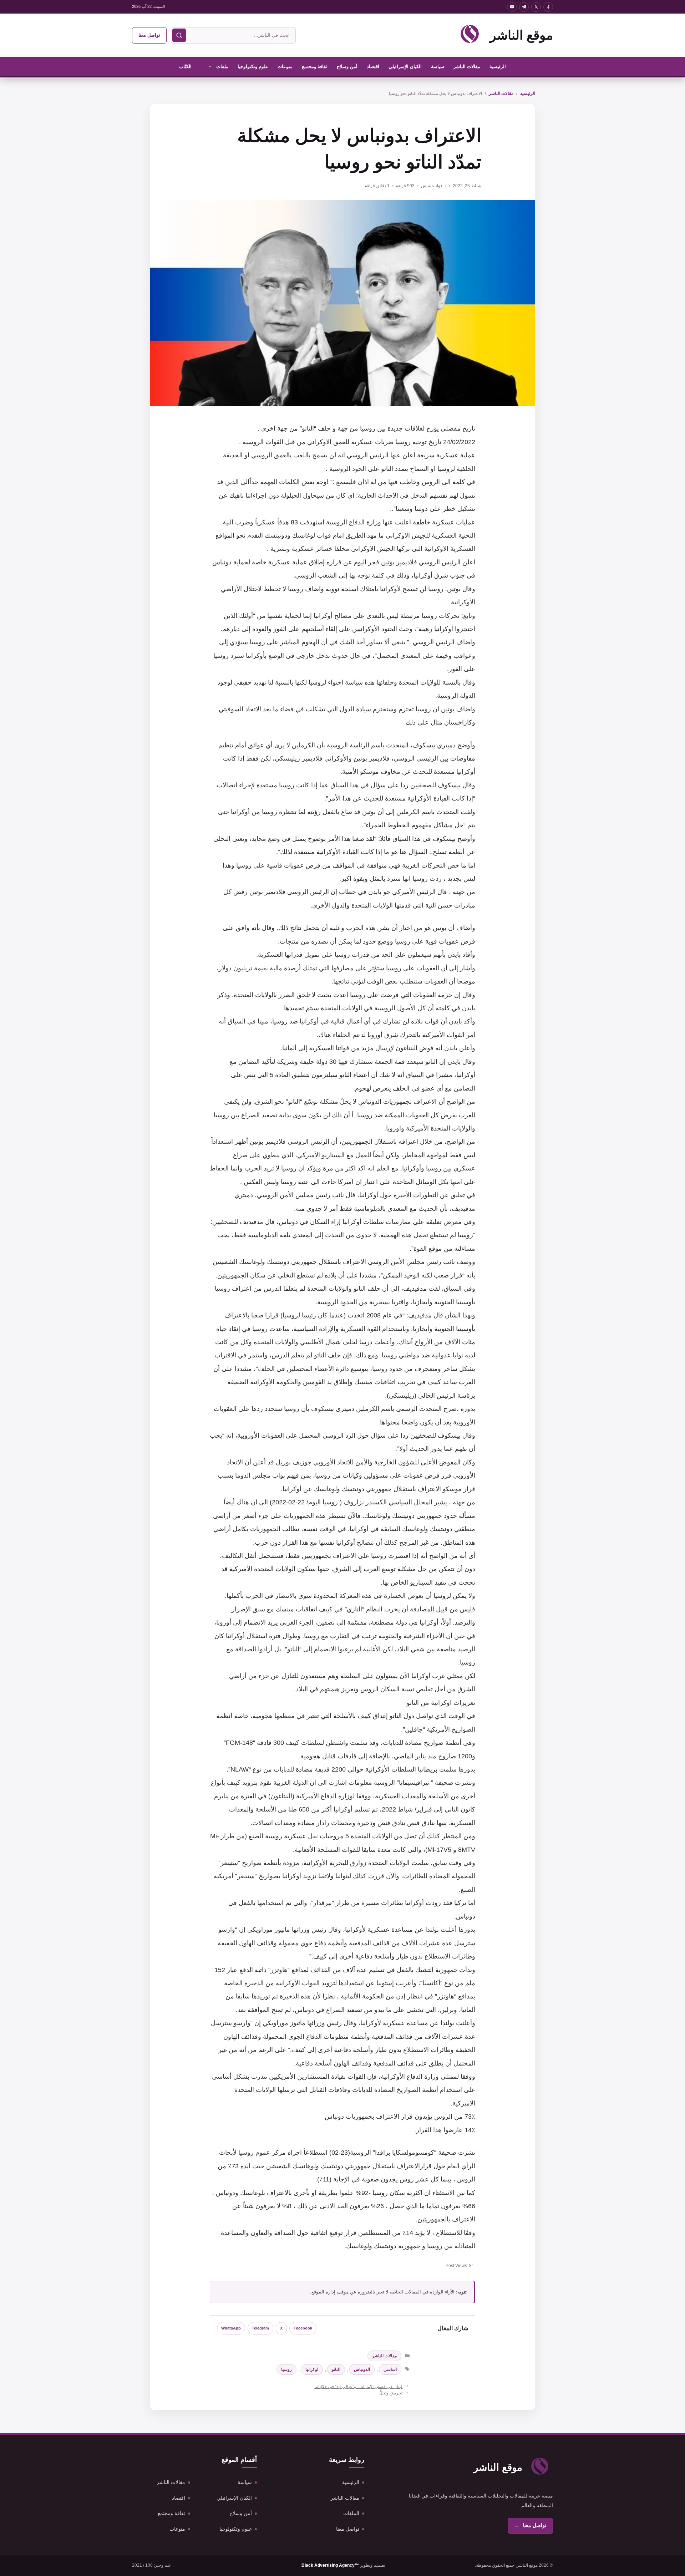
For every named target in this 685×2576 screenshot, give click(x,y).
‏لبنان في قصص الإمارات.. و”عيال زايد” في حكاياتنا (358, 2387)
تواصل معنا (149, 35)
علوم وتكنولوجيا (253, 67)
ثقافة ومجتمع (315, 67)
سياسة (438, 67)
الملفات (351, 2513)
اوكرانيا (312, 2369)
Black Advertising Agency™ (330, 2565)
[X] (536, 7)
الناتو (336, 2369)
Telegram (260, 2328)
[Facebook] (548, 7)
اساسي (390, 2369)
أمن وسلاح (347, 67)
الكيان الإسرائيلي (405, 67)
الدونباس (362, 2369)
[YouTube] (512, 7)
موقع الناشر (521, 35)
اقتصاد (373, 67)
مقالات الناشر (467, 67)
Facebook (303, 2328)
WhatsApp (231, 2328)
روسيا (286, 2369)
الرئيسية (498, 67)
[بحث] (179, 35)
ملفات (222, 67)
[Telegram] (524, 7)
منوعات (285, 67)
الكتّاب (185, 67)
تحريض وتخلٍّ (391, 2393)
